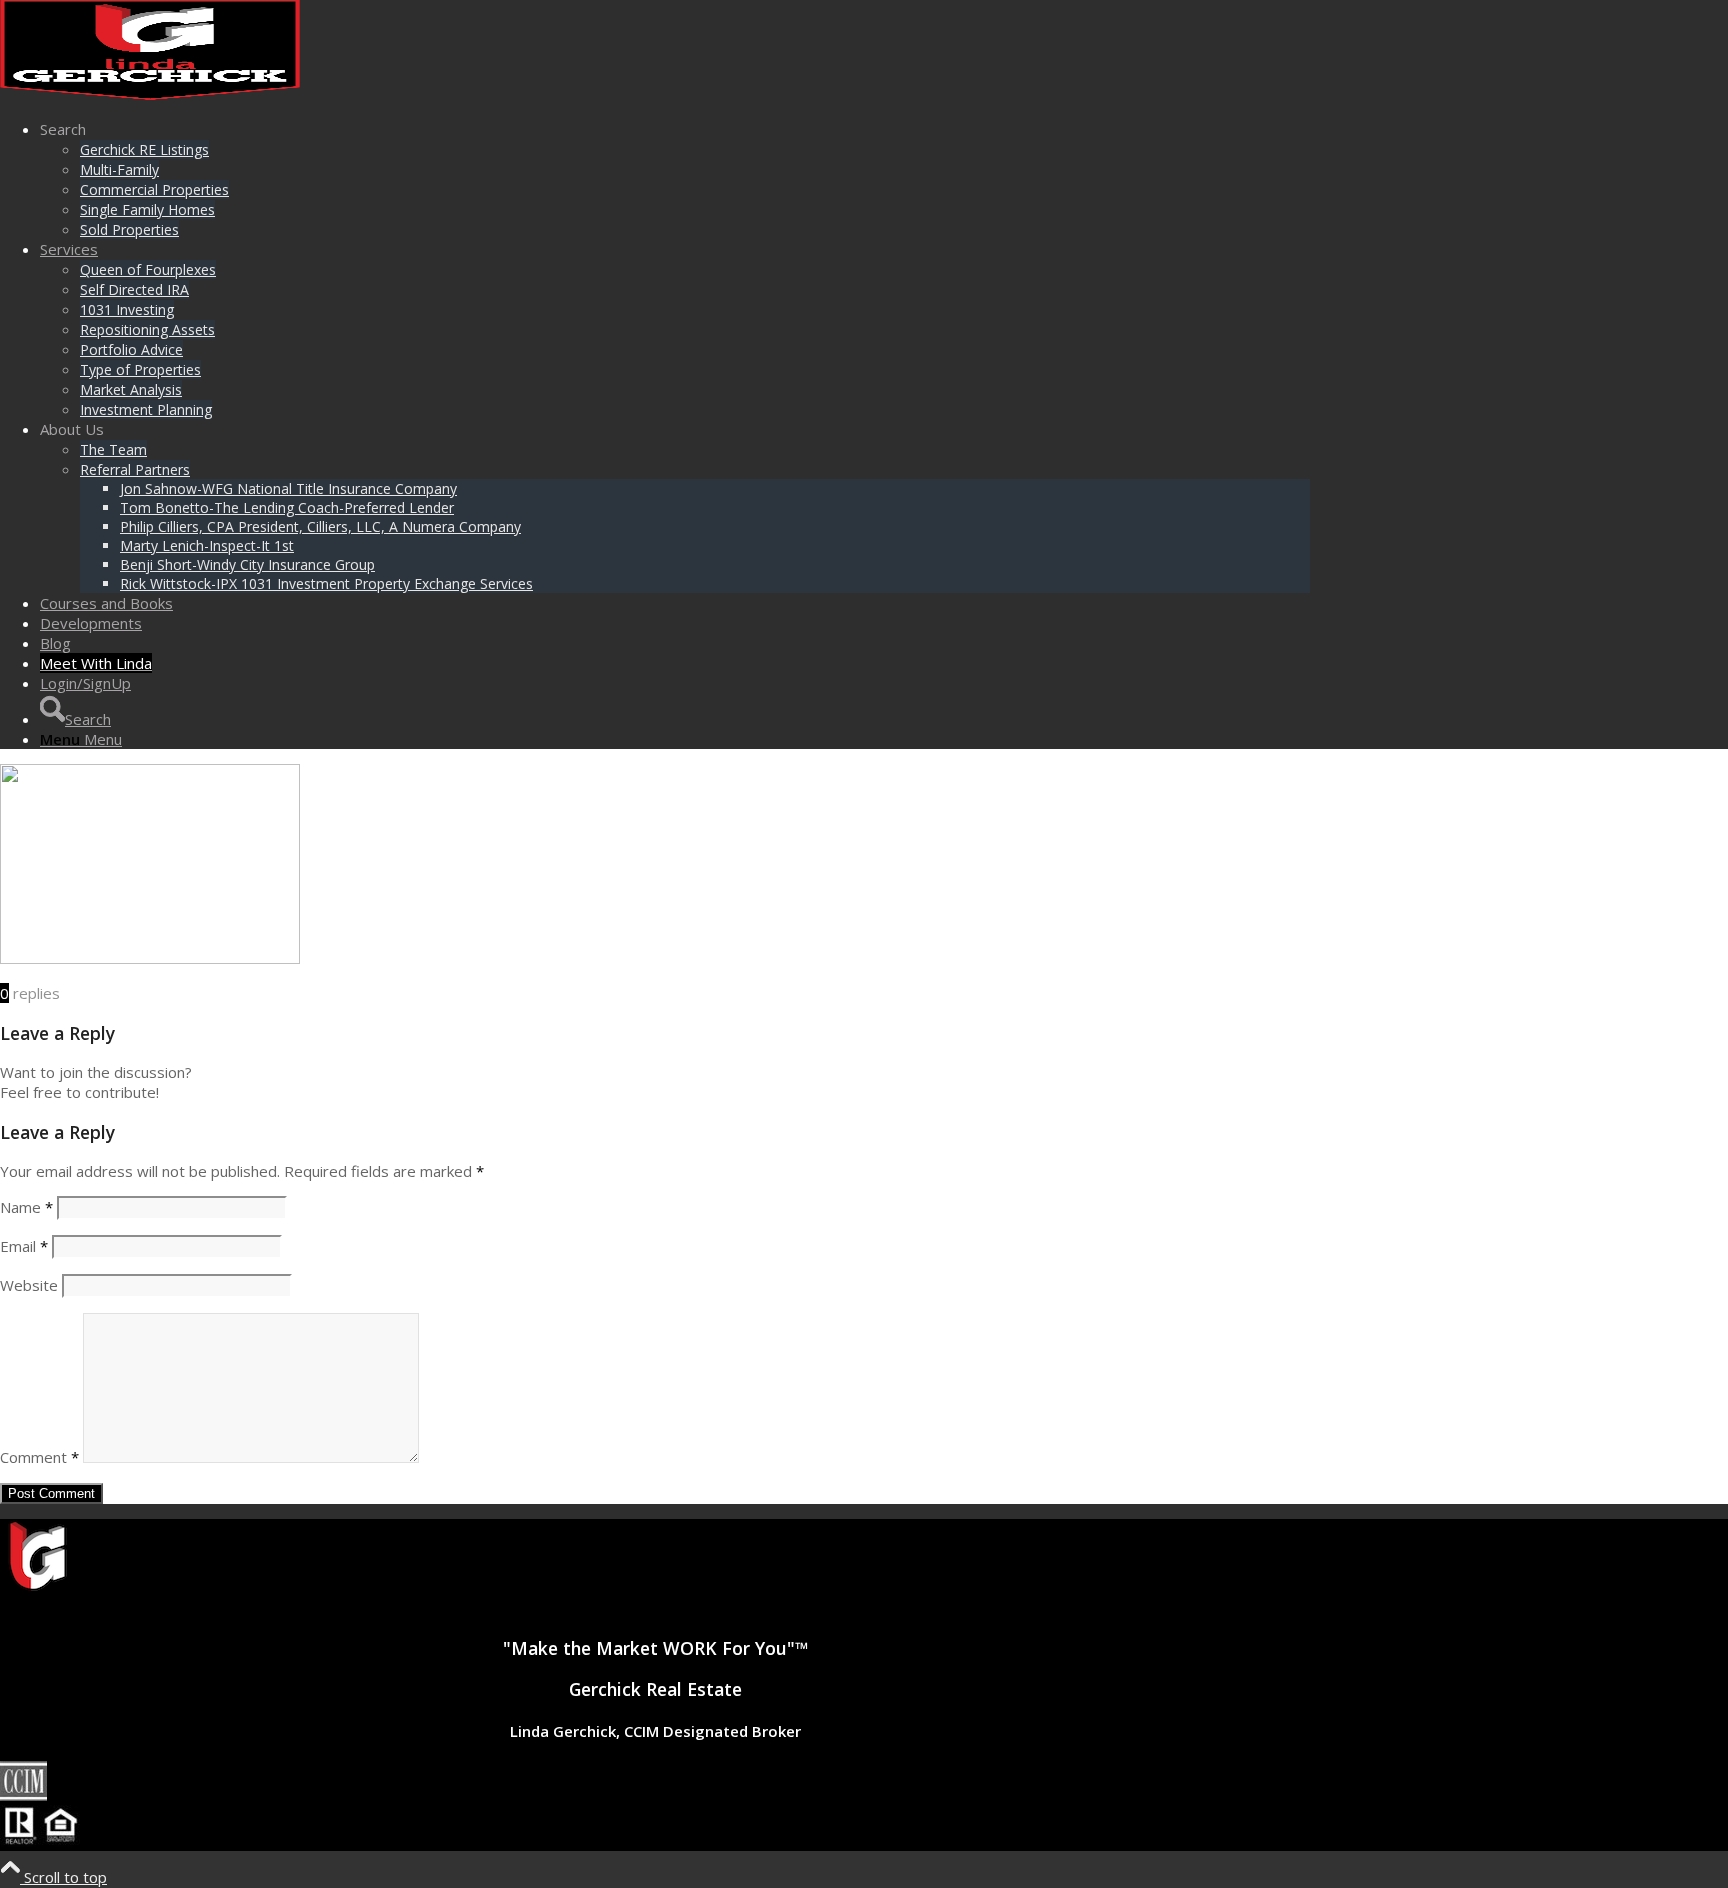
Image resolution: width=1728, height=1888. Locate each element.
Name (26, 1207)
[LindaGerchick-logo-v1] (150, 94)
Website (29, 1285)
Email (24, 1246)
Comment (39, 1457)
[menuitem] (675, 179)
